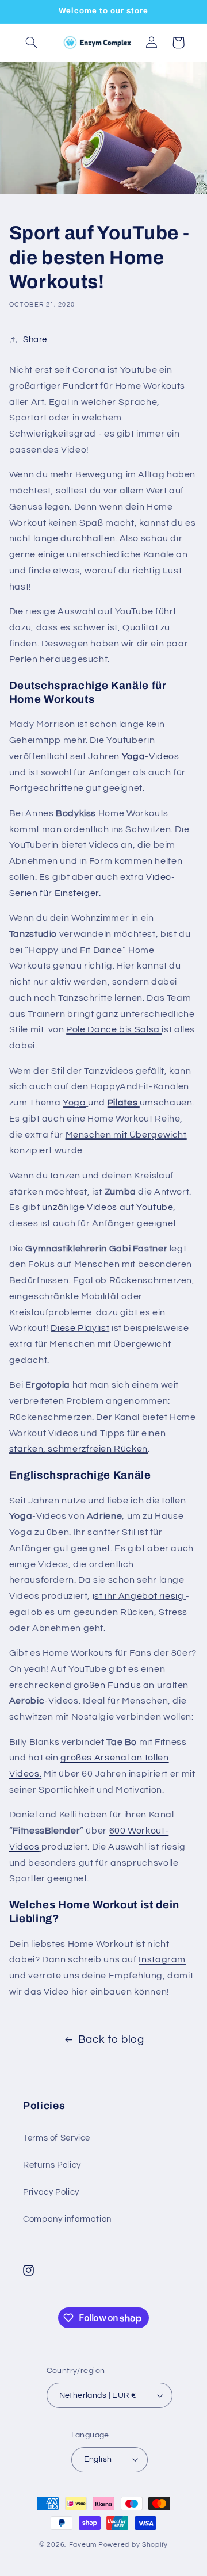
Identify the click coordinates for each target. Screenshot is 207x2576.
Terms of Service (57, 2138)
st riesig (139, 1596)
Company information (67, 2219)
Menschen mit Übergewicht (126, 1135)
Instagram (162, 1959)
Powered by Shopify (133, 2545)
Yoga (74, 1103)
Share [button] (35, 340)
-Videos (151, 756)
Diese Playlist (80, 1328)
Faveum (83, 2545)
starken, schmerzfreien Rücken (78, 1449)
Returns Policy (52, 2165)
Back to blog (111, 2040)
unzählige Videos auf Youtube (108, 1207)
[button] (32, 43)
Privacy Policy (51, 2192)
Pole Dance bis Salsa (114, 1029)
